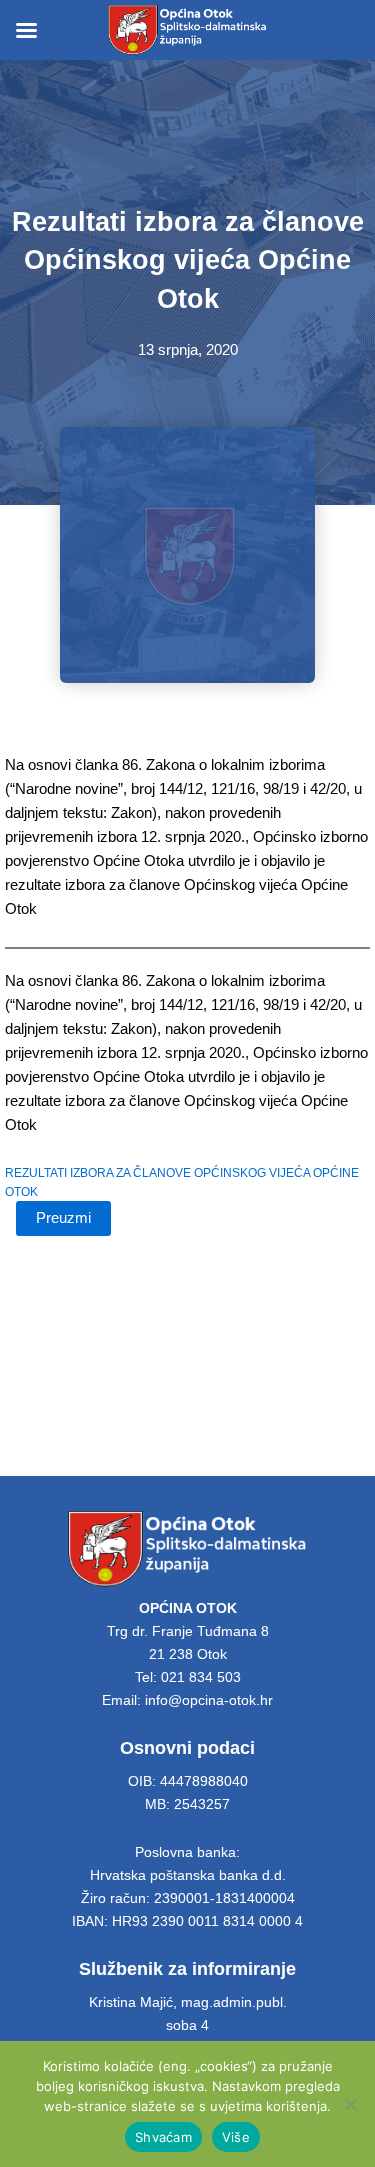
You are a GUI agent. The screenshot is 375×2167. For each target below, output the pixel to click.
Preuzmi (63, 1218)
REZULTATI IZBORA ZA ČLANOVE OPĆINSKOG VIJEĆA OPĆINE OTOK (182, 1182)
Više (236, 2137)
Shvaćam (163, 2137)
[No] (350, 2104)
